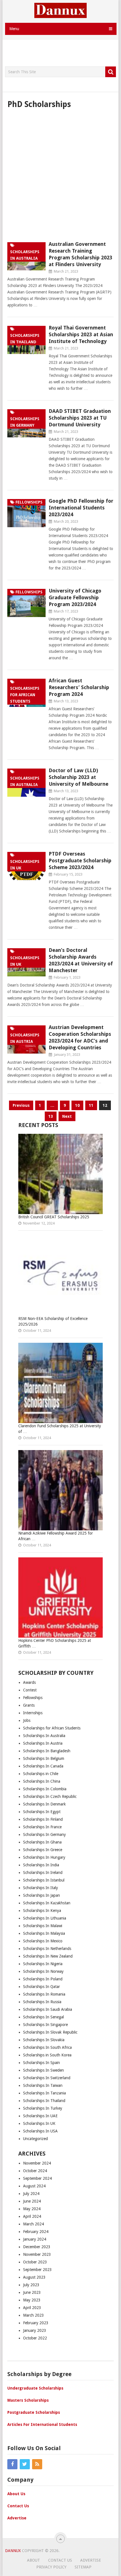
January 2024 (35, 2239)
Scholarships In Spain (42, 2063)
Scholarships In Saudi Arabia (48, 2009)
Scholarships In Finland (43, 1819)
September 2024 (37, 2178)
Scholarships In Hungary (44, 1857)
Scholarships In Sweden (43, 2070)
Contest (30, 1690)
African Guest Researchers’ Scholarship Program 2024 (79, 687)
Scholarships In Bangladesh (47, 1751)
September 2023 (37, 2270)
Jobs (27, 1720)
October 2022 (35, 2338)
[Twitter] (25, 2464)
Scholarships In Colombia (45, 1789)
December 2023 (37, 2247)
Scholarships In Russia (42, 2002)
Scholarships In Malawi (43, 1926)
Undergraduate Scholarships (35, 2388)
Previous (21, 1105)
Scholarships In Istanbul (44, 1880)
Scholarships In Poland (43, 1979)
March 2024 (33, 2224)
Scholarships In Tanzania (44, 2093)
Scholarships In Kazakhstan (47, 1903)
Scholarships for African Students (52, 1728)
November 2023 (37, 2254)
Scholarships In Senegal (43, 2017)
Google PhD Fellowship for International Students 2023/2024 (81, 508)
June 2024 (32, 2201)
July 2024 (31, 2194)
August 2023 (34, 2277)
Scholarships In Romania (44, 1994)
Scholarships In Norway (43, 1971)
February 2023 (36, 2323)
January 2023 (35, 2330)
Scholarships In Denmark (44, 1804)
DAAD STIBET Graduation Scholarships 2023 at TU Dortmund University (80, 418)
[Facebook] (12, 2464)
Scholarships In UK (39, 2123)
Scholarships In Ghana (42, 1842)
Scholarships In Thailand (44, 2101)
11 (91, 1105)
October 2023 (35, 2262)
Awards (29, 1682)
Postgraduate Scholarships (34, 2412)
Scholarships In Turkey (43, 2108)
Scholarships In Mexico (43, 1941)
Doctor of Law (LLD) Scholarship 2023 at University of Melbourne (79, 777)
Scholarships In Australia (44, 1736)
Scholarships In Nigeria (43, 1964)
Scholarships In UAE (40, 2116)
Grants (29, 1705)
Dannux (13, 2551)
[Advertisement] (63, 53)
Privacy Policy (51, 2567)
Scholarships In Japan (42, 1895)
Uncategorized (35, 2139)
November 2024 (37, 2163)
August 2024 (34, 2186)
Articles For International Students (42, 2424)
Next (67, 1116)
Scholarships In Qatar (42, 1987)
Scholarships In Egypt (42, 1812)
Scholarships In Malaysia (44, 1933)
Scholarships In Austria (43, 1743)
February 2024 (36, 2232)
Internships (33, 1713)
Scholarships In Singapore (45, 2025)
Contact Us (18, 2506)
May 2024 (32, 2209)
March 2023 (33, 2315)
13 (51, 1116)
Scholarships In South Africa (47, 2047)
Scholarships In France (42, 1827)
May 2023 (32, 2300)
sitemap (83, 2567)
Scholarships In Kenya (42, 1911)
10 (77, 1105)
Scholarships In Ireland (43, 1873)
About (33, 2560)
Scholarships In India (41, 1865)
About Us (16, 2494)
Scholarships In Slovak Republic (50, 2032)
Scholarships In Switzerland (47, 2078)
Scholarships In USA (40, 2131)
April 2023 (32, 2308)
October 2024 (35, 2171)
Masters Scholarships (28, 2400)
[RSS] (37, 2464)
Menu (14, 29)
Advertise (17, 2518)
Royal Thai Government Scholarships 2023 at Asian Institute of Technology (81, 334)
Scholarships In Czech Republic (50, 1796)
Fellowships (33, 1698)
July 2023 (31, 2285)
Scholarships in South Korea (47, 2055)
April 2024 (32, 2216)
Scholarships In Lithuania (45, 1918)
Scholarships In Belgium (44, 1758)
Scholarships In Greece (43, 1850)
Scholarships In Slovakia (44, 2040)
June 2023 (32, 2292)
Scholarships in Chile (41, 1774)
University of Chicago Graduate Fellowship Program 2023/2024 (75, 597)
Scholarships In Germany (44, 1834)
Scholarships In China (42, 1781)
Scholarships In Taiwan (43, 2085)
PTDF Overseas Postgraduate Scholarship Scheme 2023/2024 (80, 860)
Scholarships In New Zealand (48, 1956)
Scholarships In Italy (41, 1888)
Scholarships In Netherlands (47, 1949)
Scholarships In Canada (43, 1766)
